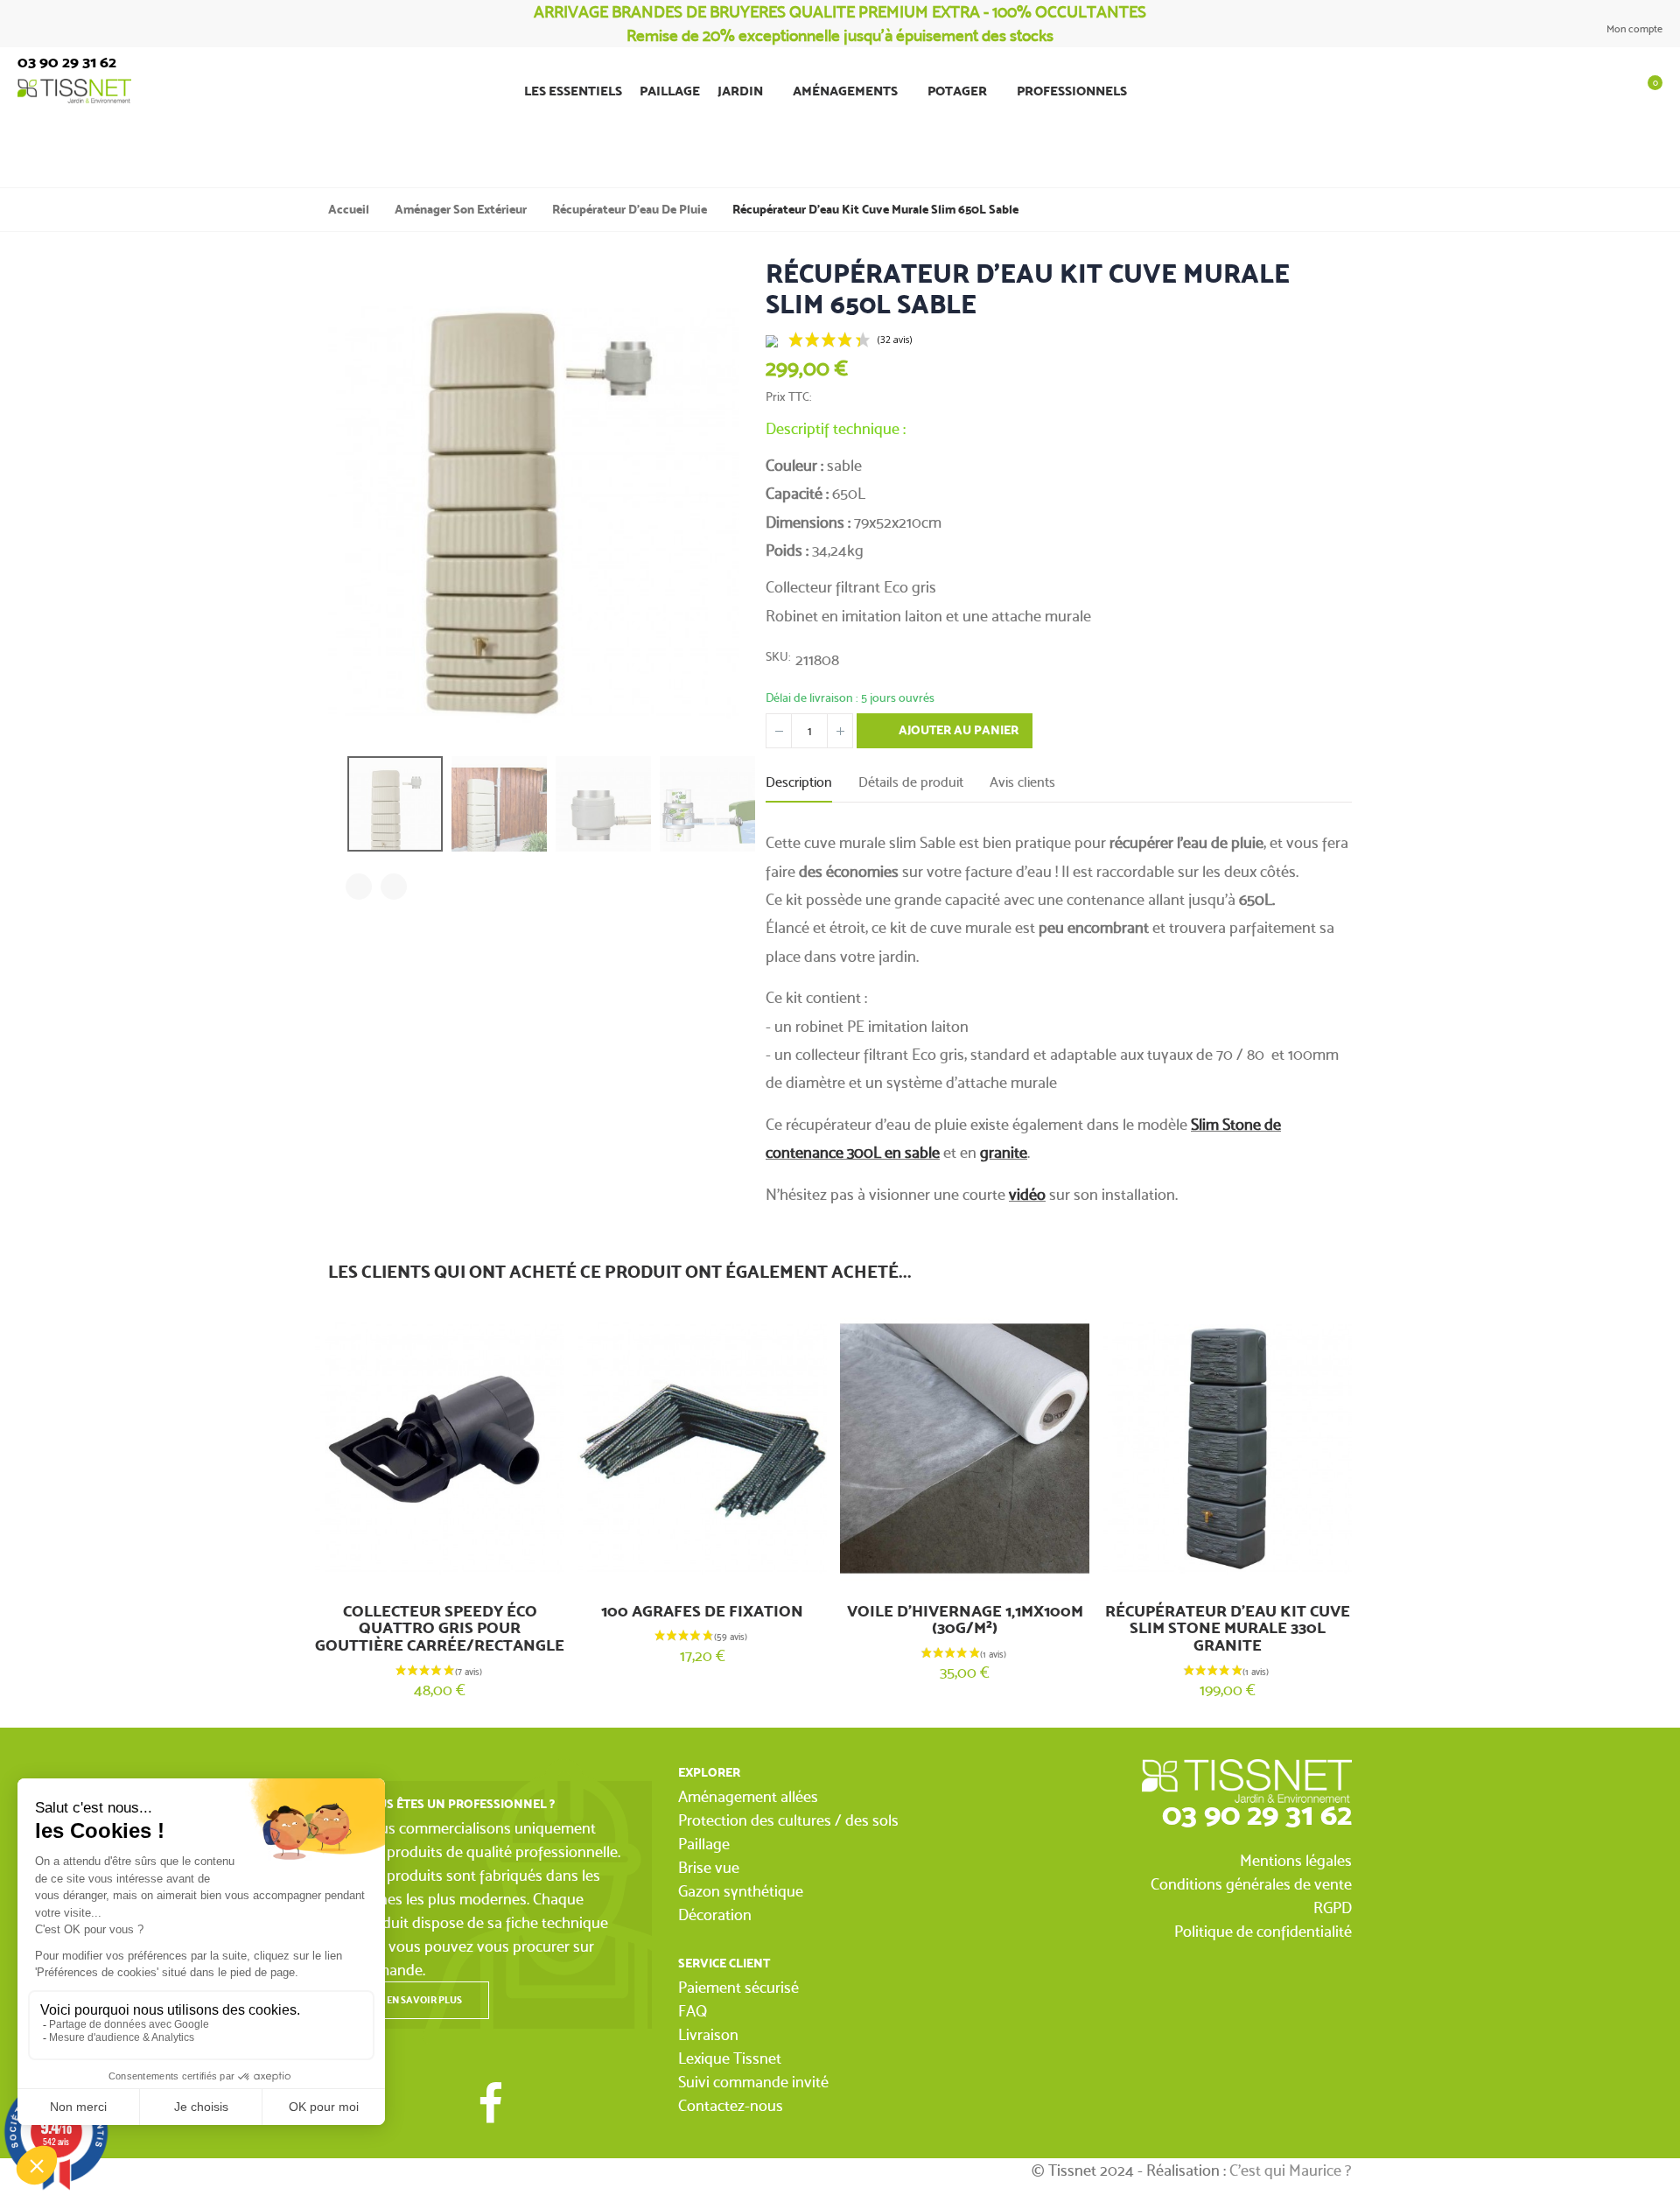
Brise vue (709, 1867)
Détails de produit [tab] (911, 782)
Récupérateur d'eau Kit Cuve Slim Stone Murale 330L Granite (1228, 1629)
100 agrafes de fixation (702, 1611)
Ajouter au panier (957, 730)
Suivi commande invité (753, 2082)
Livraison (708, 2034)
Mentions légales (1296, 1860)
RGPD (1333, 1907)
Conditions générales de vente (1251, 1884)
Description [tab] (799, 782)
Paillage (704, 1844)
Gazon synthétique (741, 1891)
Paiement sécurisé (738, 1987)
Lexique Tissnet (730, 2058)
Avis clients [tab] (1022, 782)
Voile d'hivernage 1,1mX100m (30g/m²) (965, 1620)
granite (1004, 1152)
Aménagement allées (748, 1796)
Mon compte (1633, 29)
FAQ (693, 2011)
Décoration (715, 1914)
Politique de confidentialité (1263, 1931)
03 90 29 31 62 (1257, 1814)
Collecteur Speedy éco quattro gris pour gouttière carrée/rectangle (440, 1629)
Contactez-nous (731, 2105)
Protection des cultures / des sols (788, 1820)
